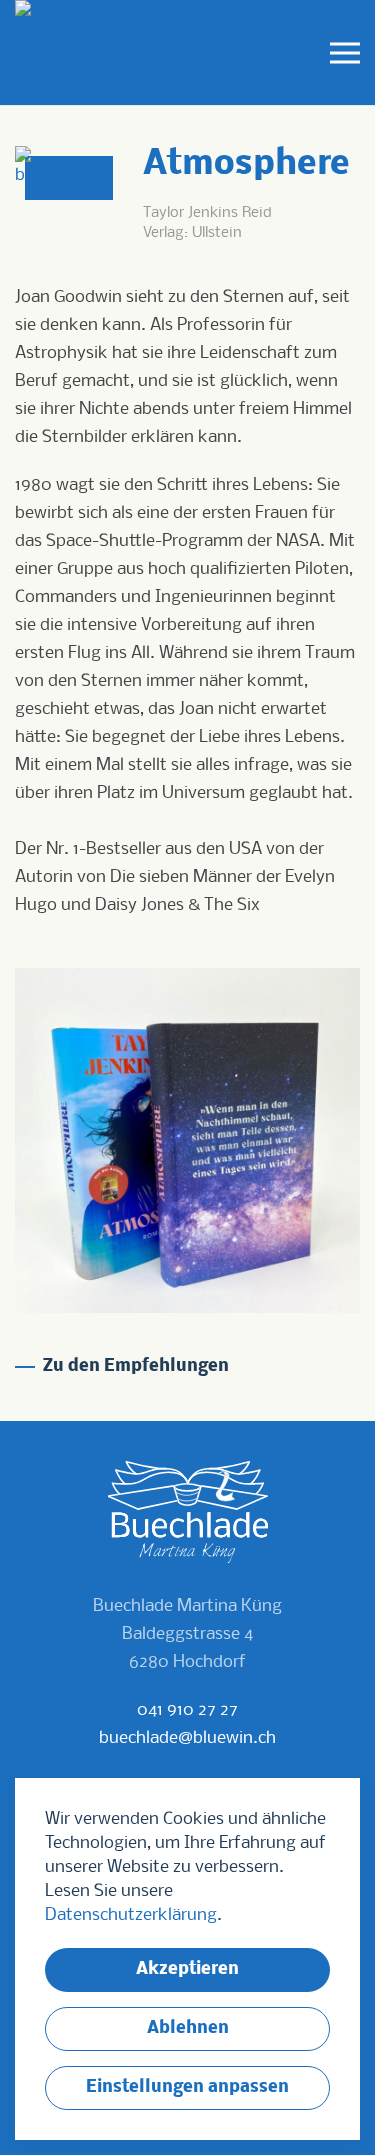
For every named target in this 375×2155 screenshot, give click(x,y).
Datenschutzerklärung (131, 1915)
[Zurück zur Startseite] (50, 52)
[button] (345, 52)
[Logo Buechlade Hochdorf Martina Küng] (188, 1512)
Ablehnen (188, 2028)
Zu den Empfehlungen (136, 1366)
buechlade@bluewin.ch (187, 1738)
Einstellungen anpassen (187, 2087)
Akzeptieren (187, 1969)
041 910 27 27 (187, 1710)
